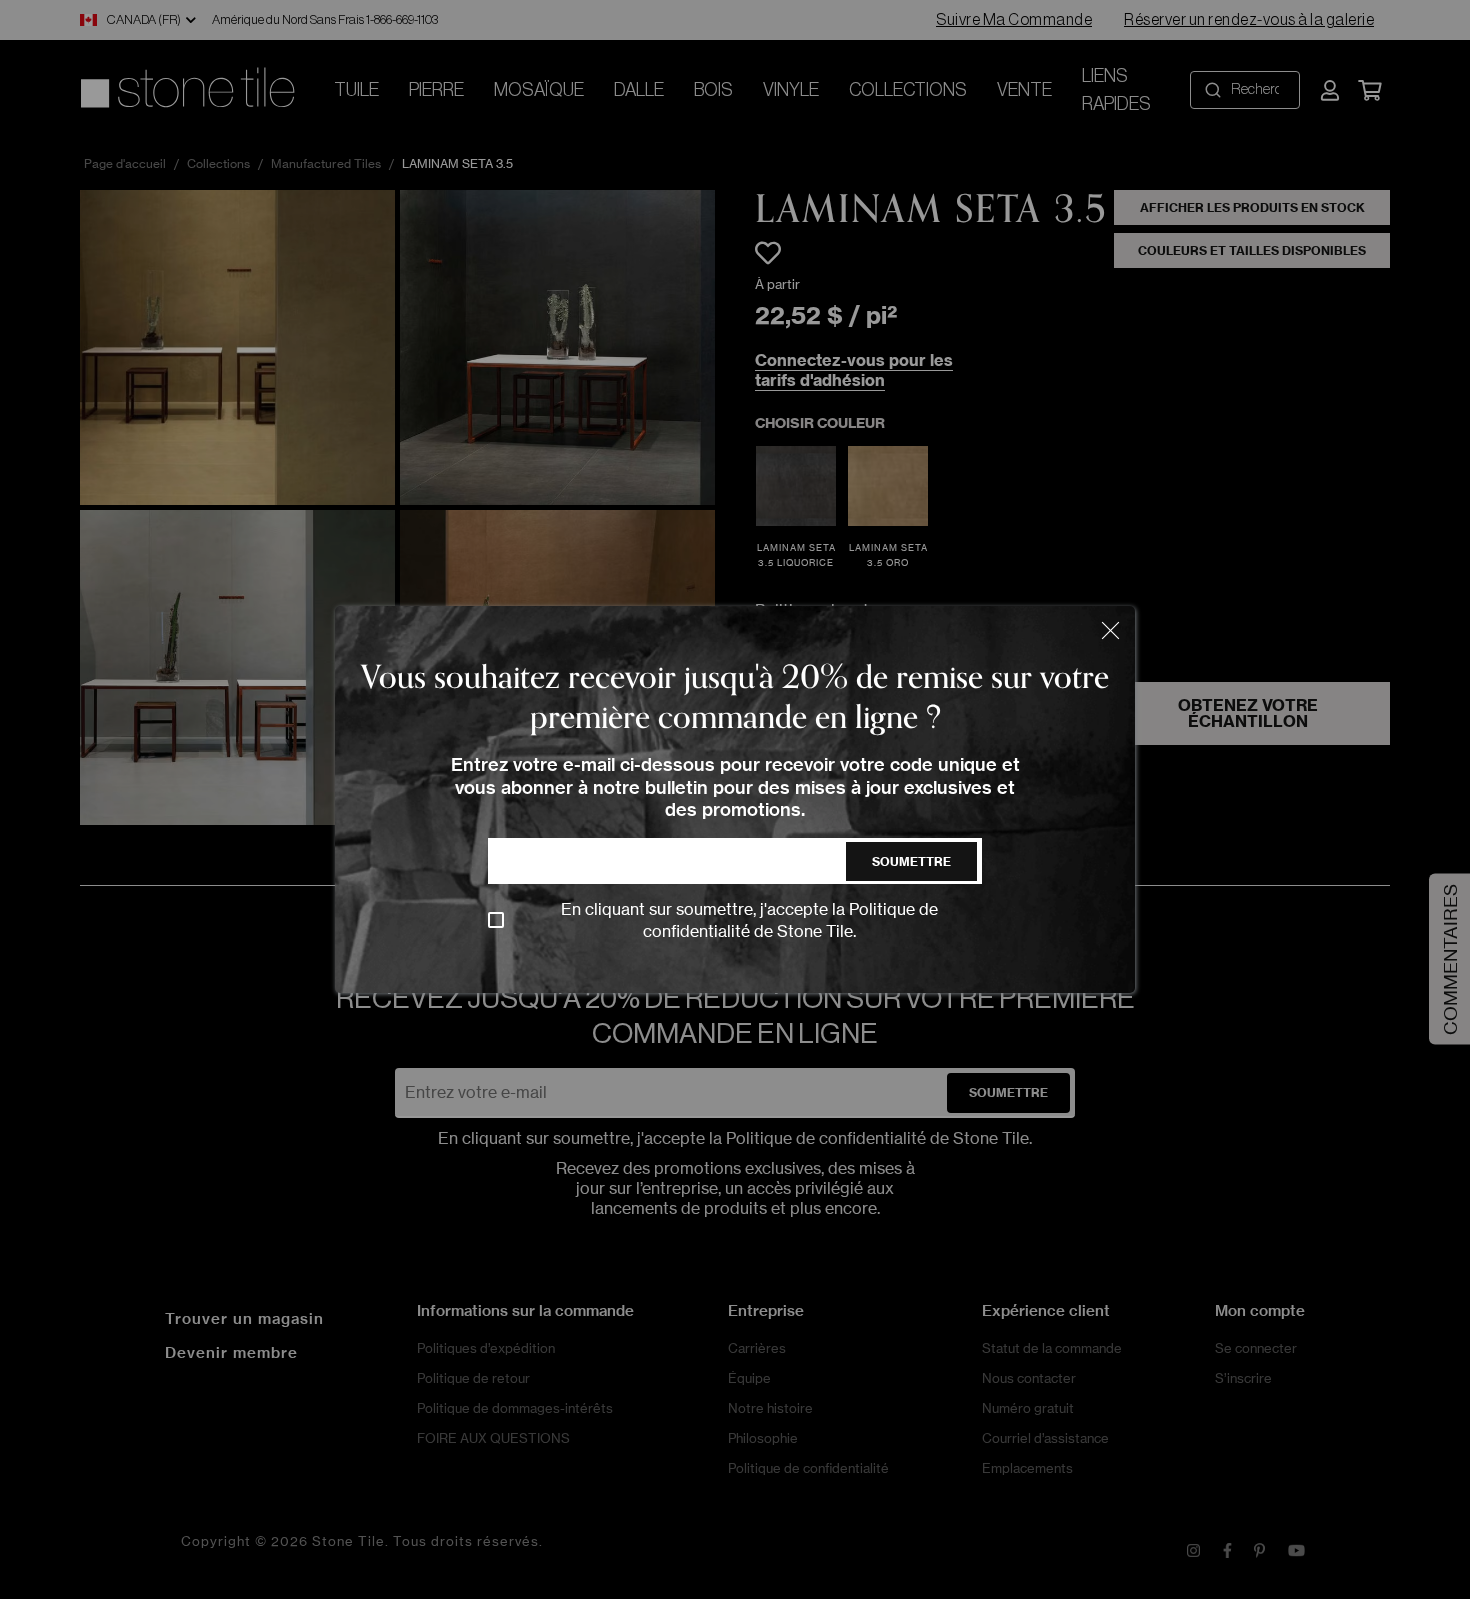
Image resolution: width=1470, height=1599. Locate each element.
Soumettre (911, 861)
